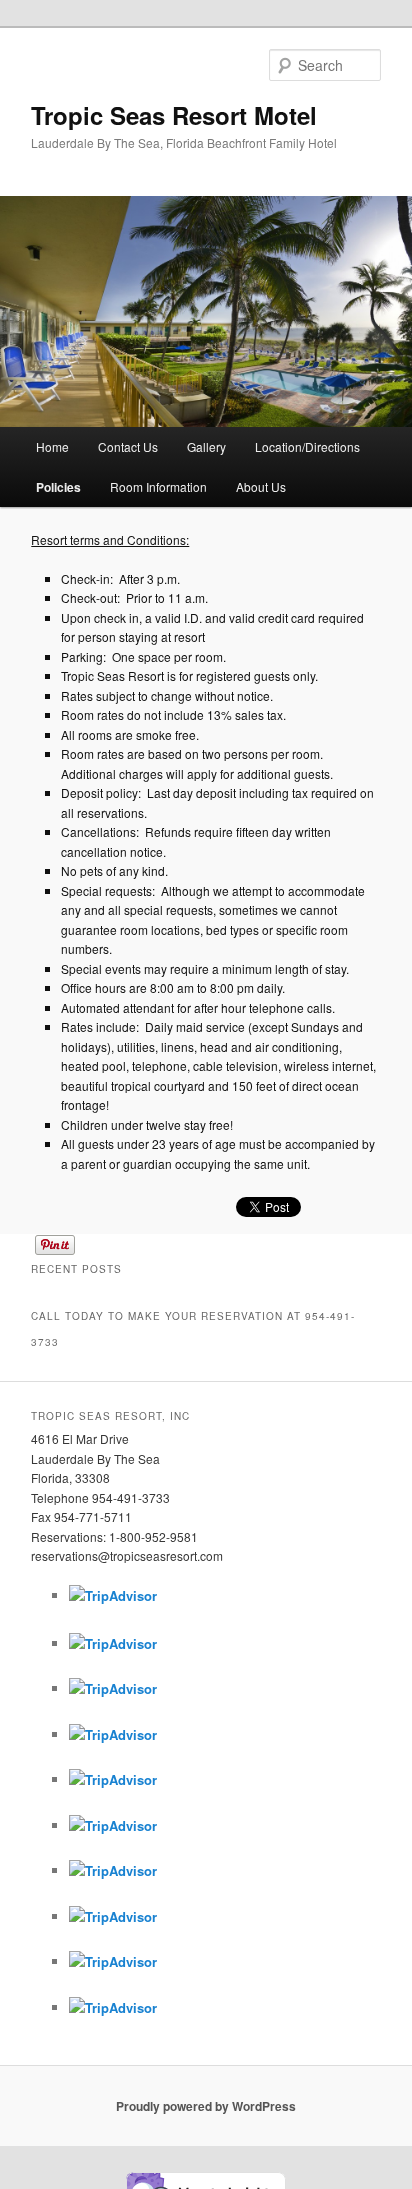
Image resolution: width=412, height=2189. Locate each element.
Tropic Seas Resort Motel (174, 115)
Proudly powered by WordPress (206, 2106)
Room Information (158, 486)
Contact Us (128, 446)
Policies (58, 487)
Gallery (206, 446)
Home (52, 446)
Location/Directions (307, 446)
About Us (261, 486)
